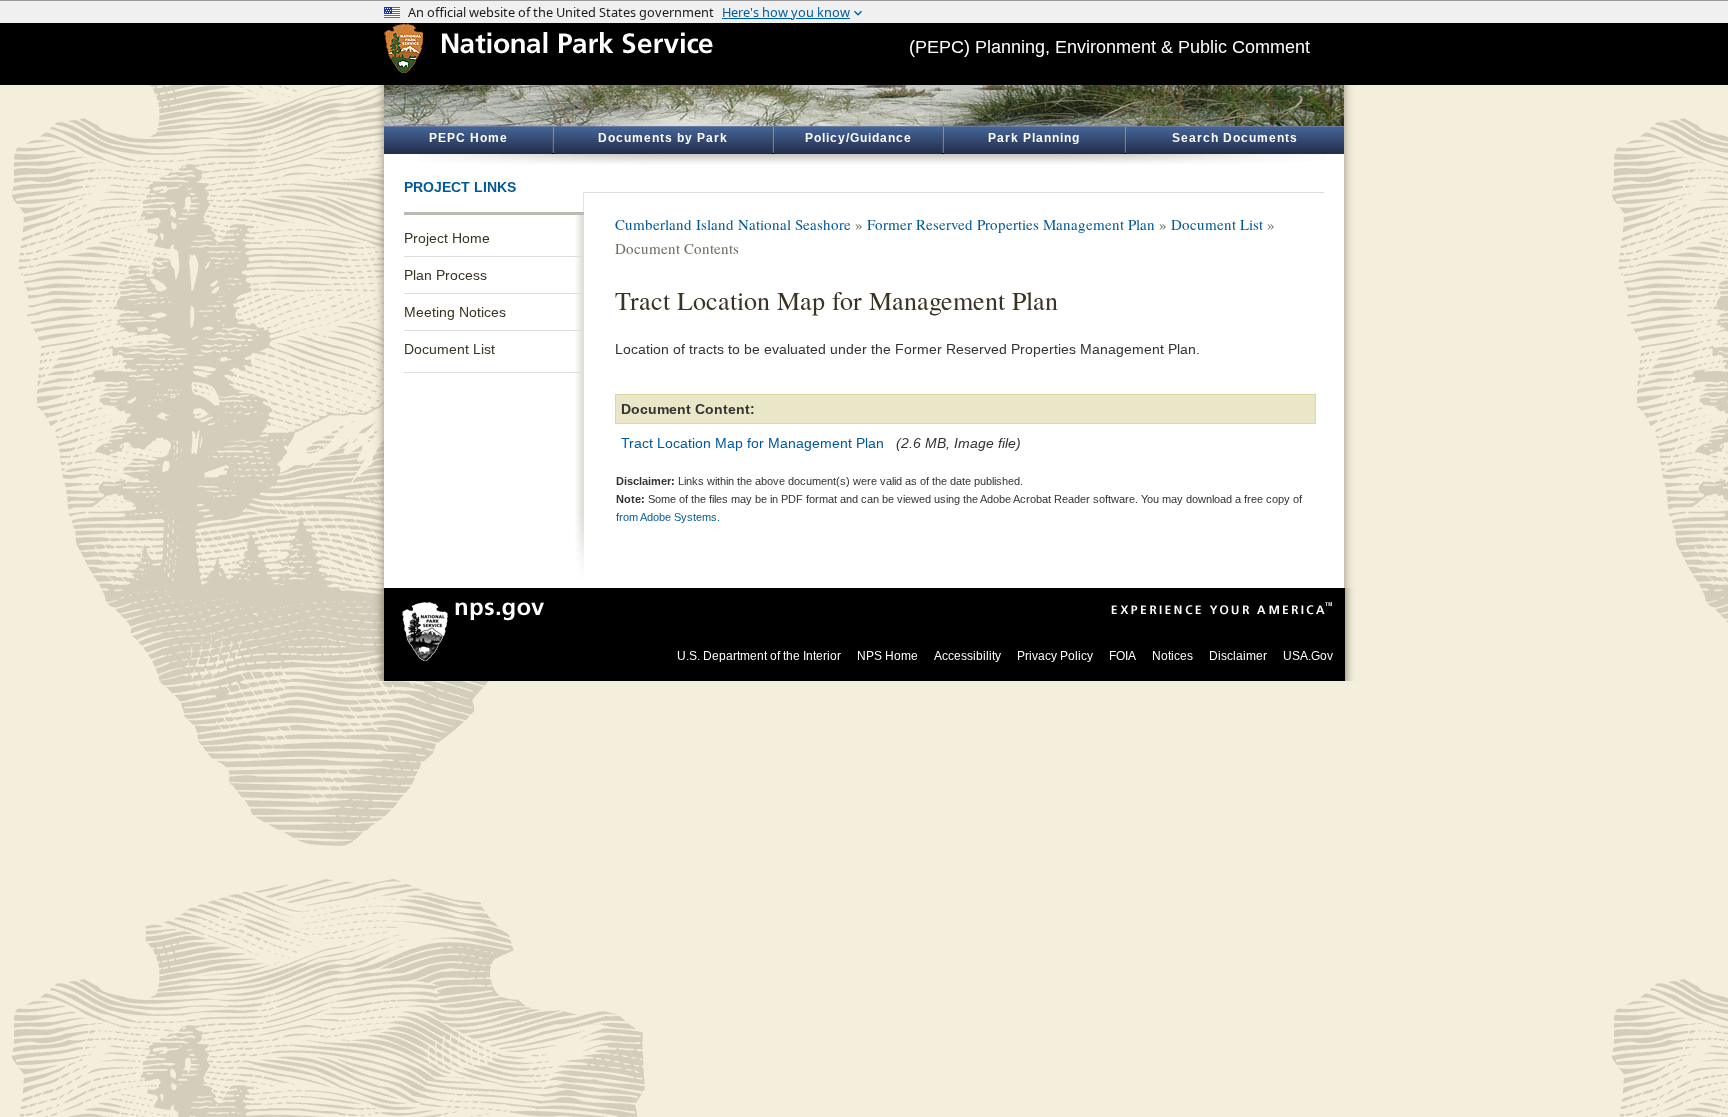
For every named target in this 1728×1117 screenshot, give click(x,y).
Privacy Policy (1055, 656)
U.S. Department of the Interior (759, 656)
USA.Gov (1308, 656)
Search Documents (1235, 138)
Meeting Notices (455, 312)
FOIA (1122, 656)
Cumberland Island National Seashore (733, 224)
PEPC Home (468, 138)
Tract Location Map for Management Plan (752, 443)
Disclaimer (1238, 656)
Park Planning (1034, 138)
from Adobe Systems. (668, 517)
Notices (1172, 656)
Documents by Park (663, 138)
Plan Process (445, 275)
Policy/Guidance (858, 138)
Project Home (447, 238)
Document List (449, 349)
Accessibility (967, 656)
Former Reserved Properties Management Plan (1011, 224)
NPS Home (887, 656)
